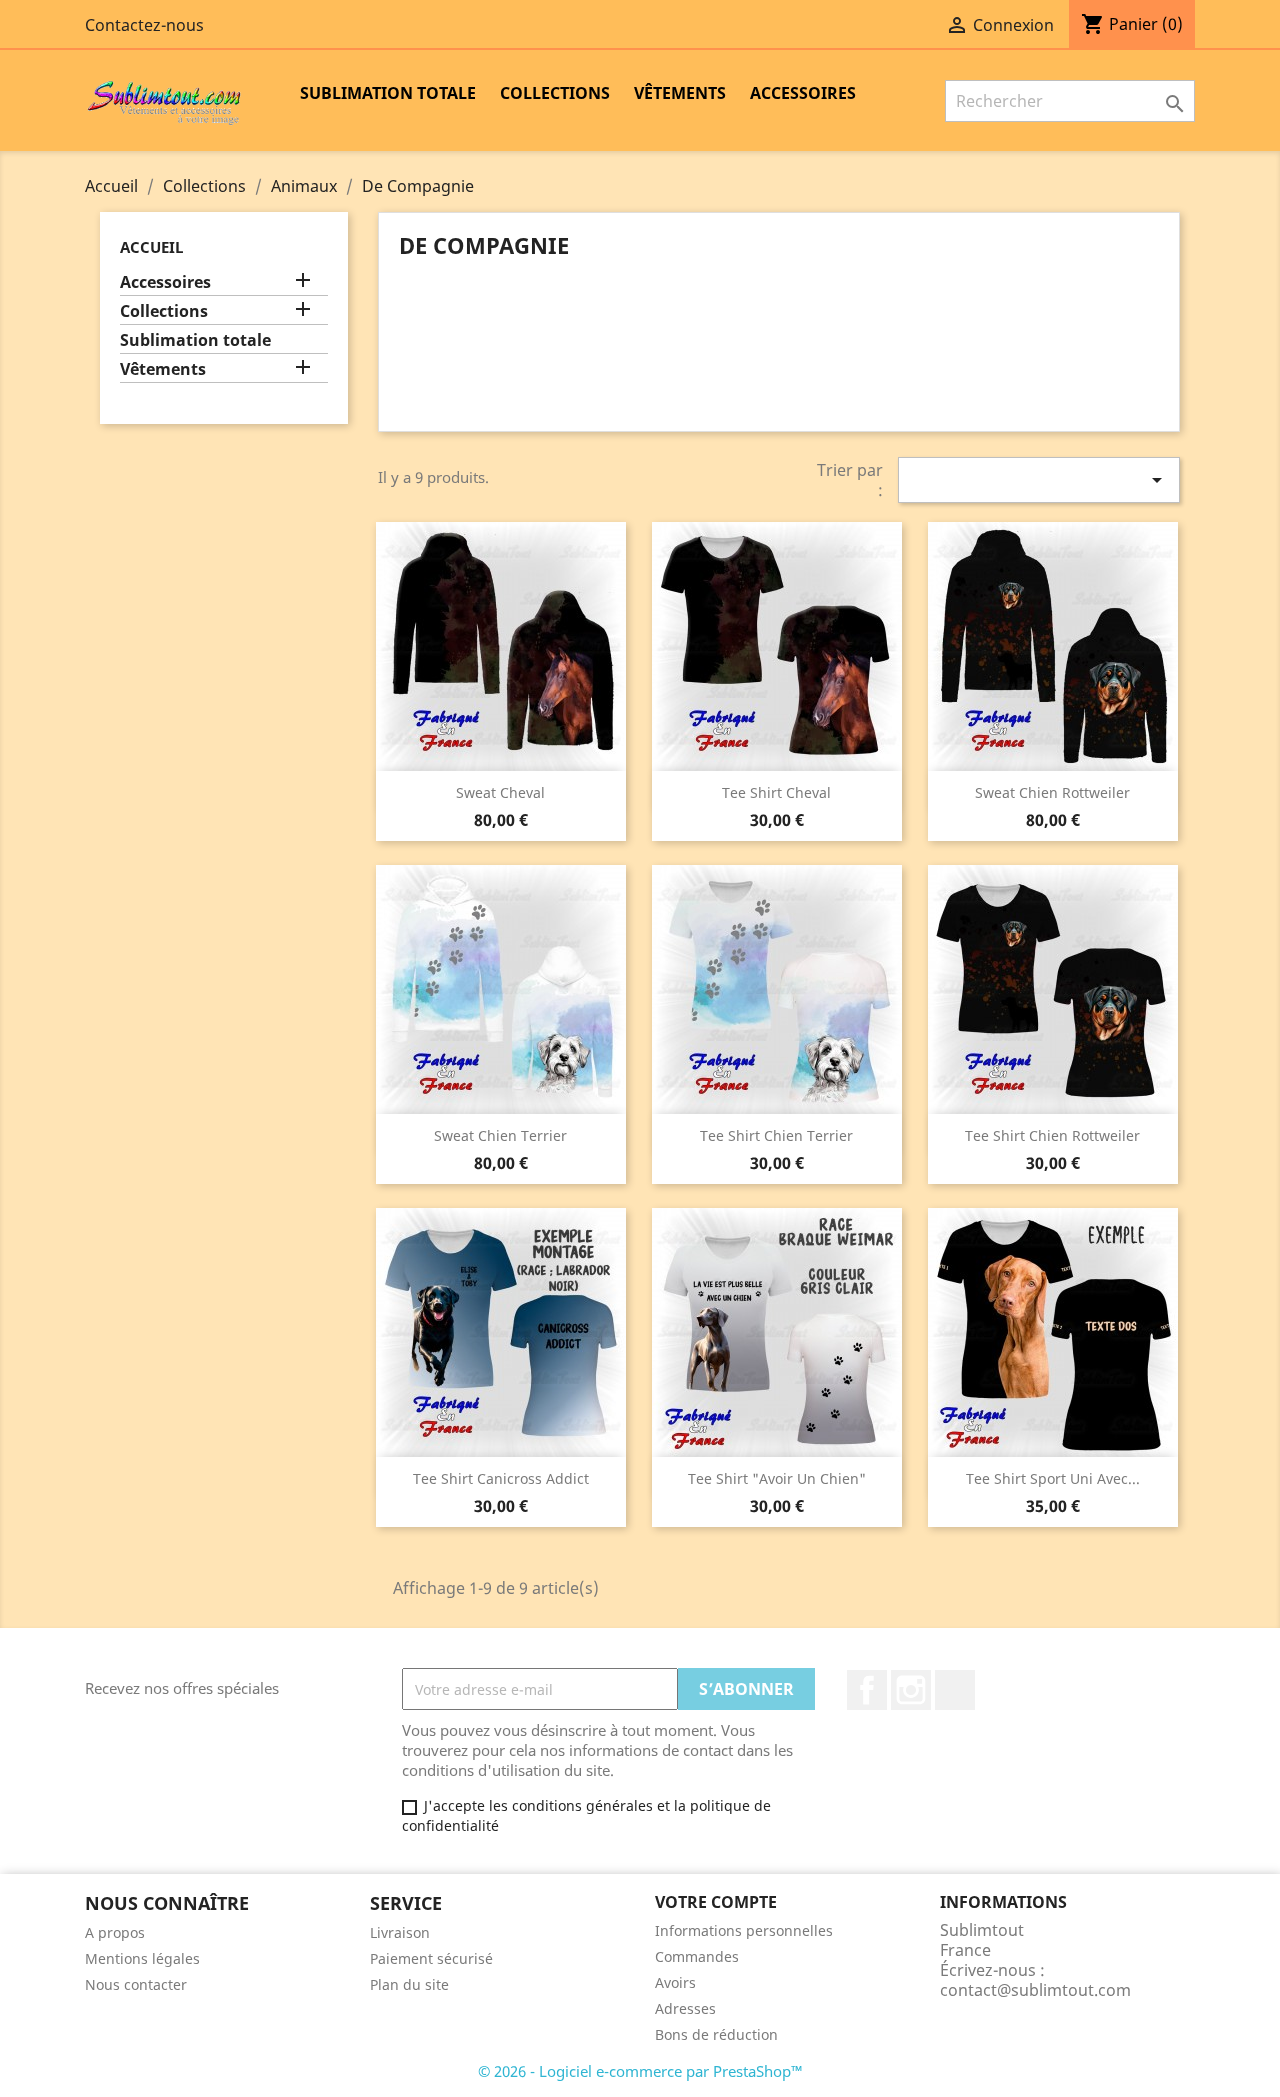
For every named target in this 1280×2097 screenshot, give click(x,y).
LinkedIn (955, 1690)
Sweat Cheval (500, 792)
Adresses (685, 2008)
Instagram (911, 1690)
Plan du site (409, 1984)
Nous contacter (136, 1984)
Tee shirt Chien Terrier (776, 1135)
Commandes (697, 1956)
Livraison (400, 1932)
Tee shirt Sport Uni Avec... (1053, 1478)
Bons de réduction (716, 2034)
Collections (555, 93)
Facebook (867, 1690)
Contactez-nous (144, 25)
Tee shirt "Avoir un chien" (777, 1478)
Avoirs (675, 1982)
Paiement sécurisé (431, 1958)
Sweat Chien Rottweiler (1052, 792)
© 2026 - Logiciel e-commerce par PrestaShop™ (640, 2071)
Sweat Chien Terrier (500, 1135)
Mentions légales (142, 1958)
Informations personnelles (744, 1930)
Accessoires (803, 93)
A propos (115, 1932)
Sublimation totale (388, 93)
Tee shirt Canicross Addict (501, 1478)
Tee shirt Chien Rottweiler (1052, 1135)
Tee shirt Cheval (776, 792)
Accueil (151, 247)
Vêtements (680, 93)
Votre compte (716, 1902)
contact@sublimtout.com (1035, 1990)
